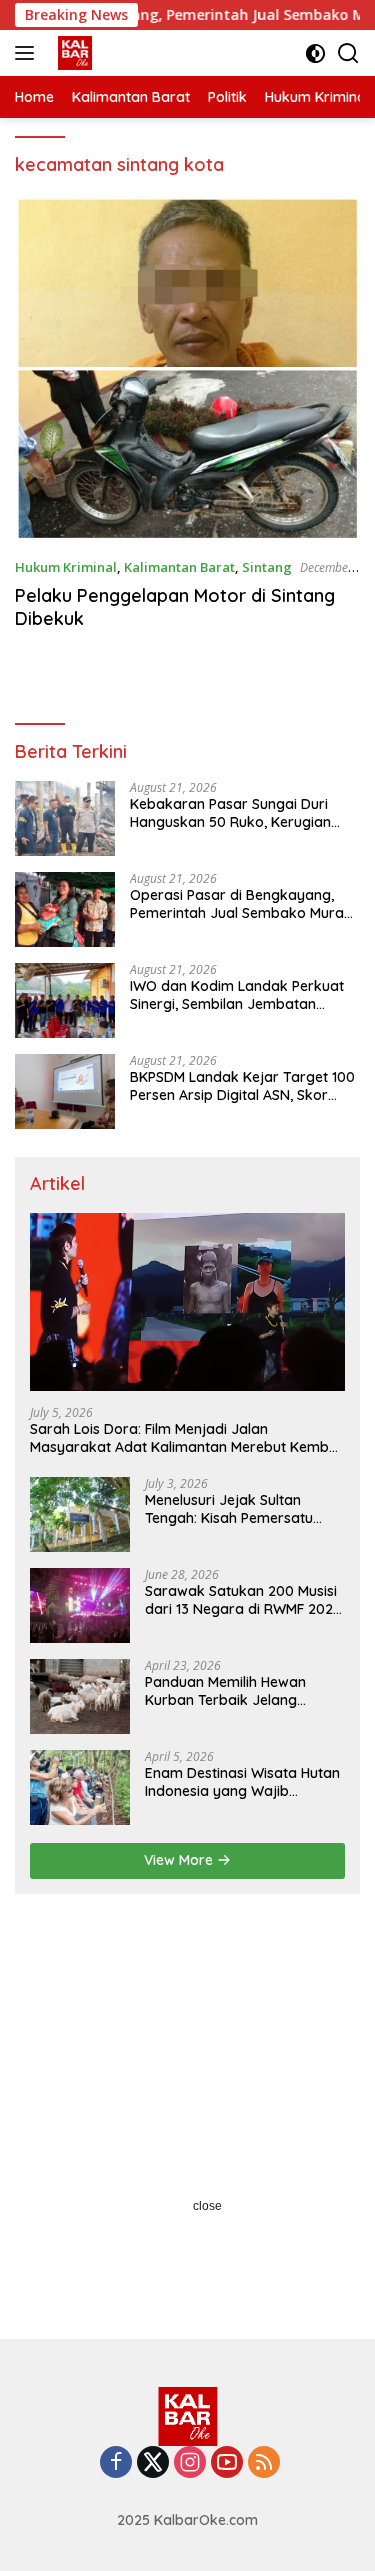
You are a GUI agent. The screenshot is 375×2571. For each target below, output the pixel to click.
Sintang (267, 567)
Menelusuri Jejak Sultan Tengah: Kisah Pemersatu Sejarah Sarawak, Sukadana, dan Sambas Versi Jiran (242, 1509)
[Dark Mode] (315, 53)
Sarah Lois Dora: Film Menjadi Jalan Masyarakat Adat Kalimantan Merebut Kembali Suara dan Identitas (187, 1438)
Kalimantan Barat (179, 567)
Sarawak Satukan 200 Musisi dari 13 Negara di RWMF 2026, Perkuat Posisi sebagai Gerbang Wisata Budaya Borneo (244, 1600)
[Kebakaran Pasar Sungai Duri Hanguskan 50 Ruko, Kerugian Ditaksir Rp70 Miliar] (65, 818)
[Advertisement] (187, 2111)
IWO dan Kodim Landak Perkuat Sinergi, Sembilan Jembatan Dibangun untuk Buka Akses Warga (237, 995)
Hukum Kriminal (66, 567)
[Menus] (28, 53)
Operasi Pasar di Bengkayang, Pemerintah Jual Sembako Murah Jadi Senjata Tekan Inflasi (241, 904)
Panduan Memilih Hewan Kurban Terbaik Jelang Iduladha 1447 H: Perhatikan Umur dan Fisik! (236, 1691)
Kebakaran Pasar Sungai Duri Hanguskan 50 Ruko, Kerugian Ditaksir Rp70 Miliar (230, 813)
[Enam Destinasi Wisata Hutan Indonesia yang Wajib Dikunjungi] (80, 1787)
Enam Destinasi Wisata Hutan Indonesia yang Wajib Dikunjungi (242, 1782)
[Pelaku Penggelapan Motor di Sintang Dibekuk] (187, 368)
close (207, 2206)
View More (180, 1860)
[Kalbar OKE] (101, 53)
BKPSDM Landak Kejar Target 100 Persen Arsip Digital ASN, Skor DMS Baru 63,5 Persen (242, 1086)
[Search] (348, 53)
